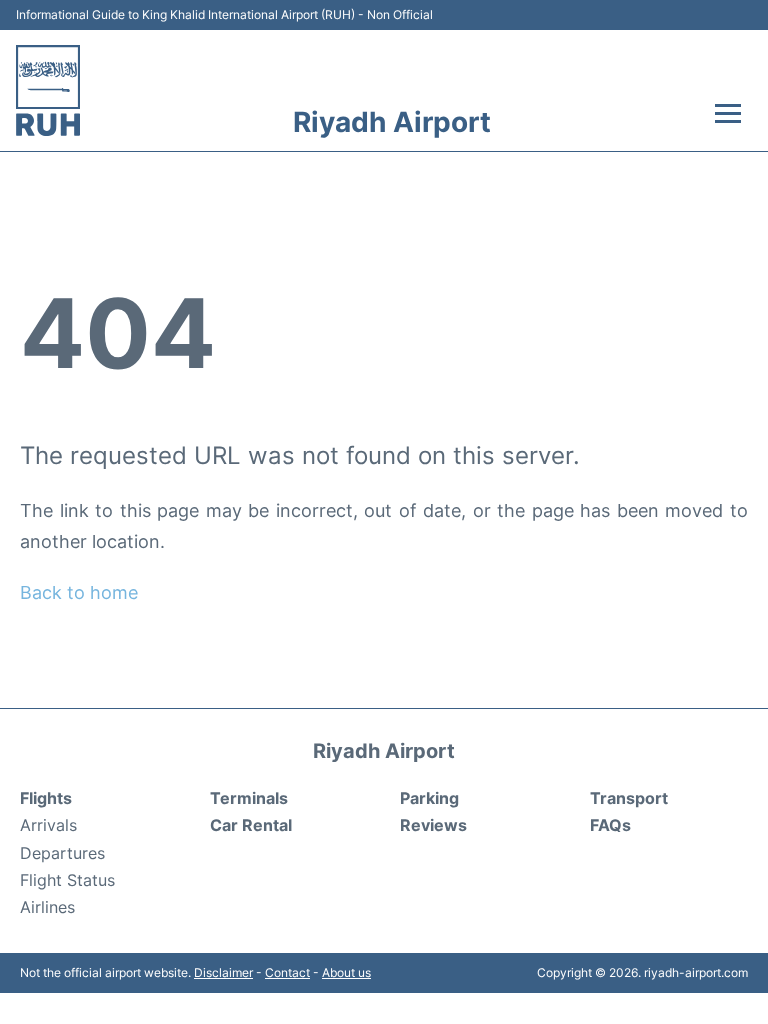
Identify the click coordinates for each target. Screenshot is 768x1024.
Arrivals (48, 825)
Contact (287, 972)
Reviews (433, 825)
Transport (629, 798)
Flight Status (67, 880)
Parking (429, 798)
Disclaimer (223, 972)
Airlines (47, 907)
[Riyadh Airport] (48, 90)
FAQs (610, 825)
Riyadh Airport (392, 122)
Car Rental (251, 825)
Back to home (79, 592)
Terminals (249, 798)
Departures (62, 853)
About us (346, 972)
